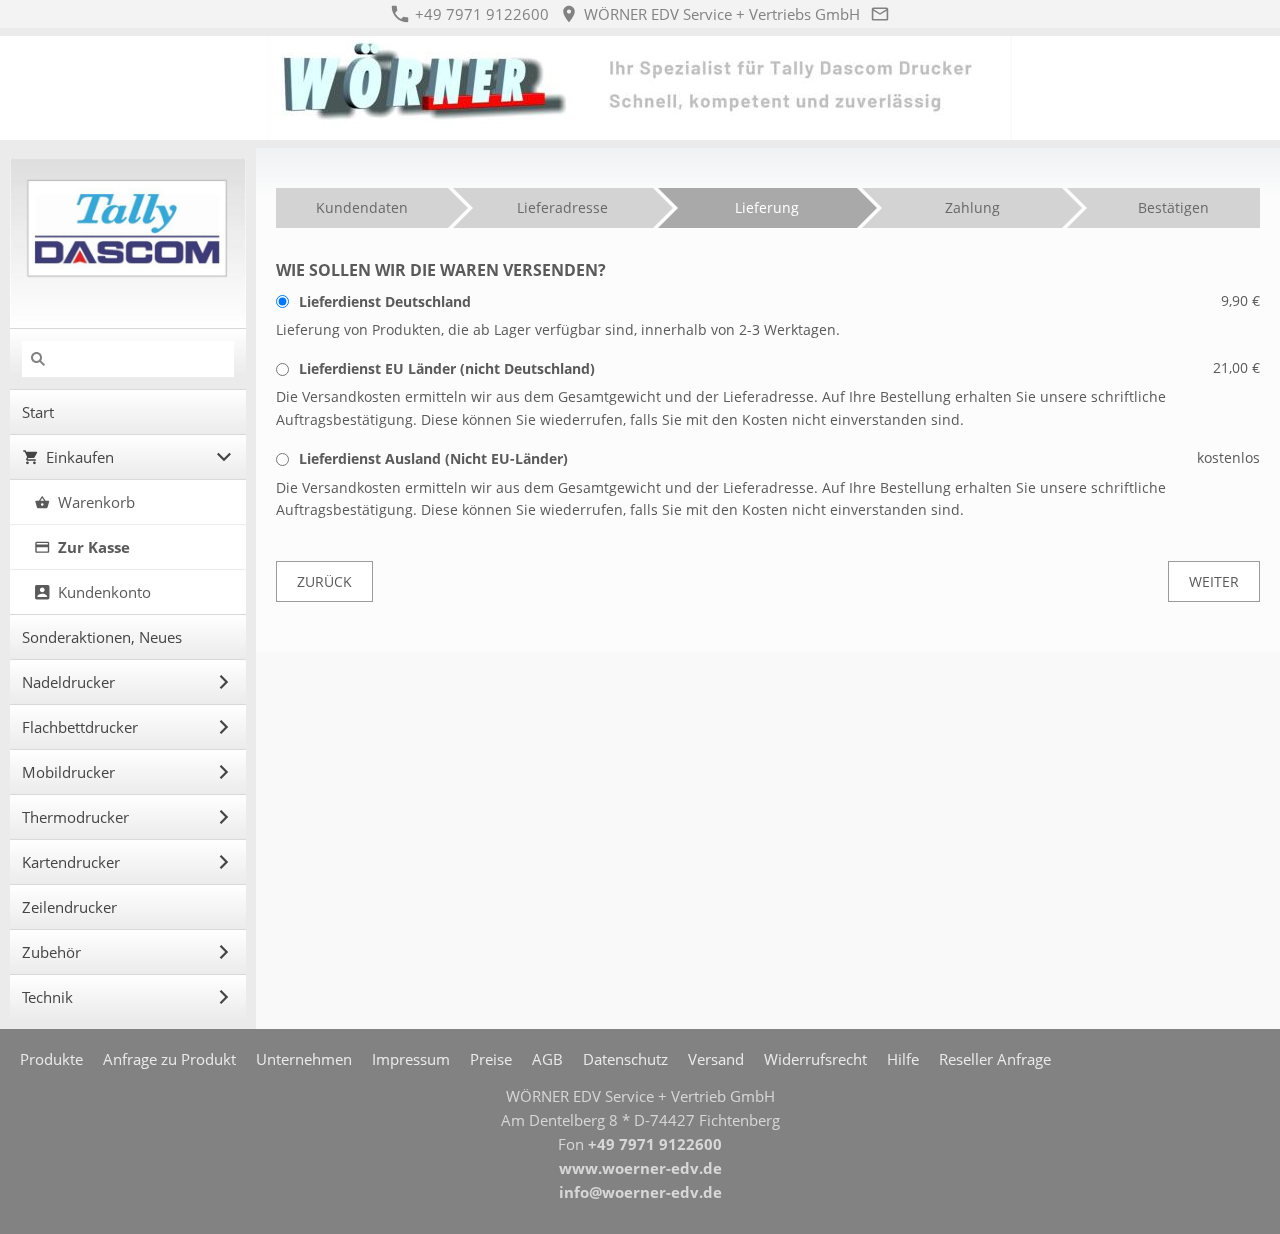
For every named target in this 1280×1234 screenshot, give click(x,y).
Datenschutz (625, 1059)
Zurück (324, 581)
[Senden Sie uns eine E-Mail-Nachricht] (880, 14)
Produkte (51, 1059)
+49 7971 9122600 (480, 14)
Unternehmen (304, 1059)
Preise (491, 1059)
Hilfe (903, 1059)
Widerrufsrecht (815, 1059)
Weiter (1214, 581)
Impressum (411, 1059)
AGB (547, 1059)
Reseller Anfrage (995, 1059)
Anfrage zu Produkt (169, 1059)
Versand (716, 1059)
